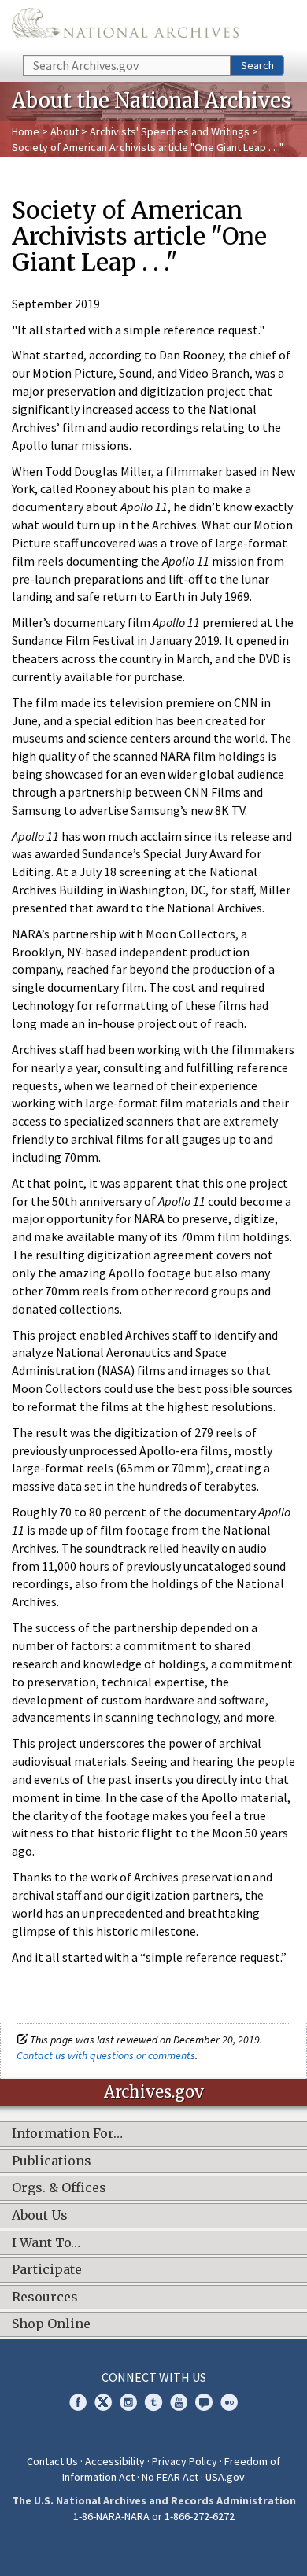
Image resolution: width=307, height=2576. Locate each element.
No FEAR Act (170, 2477)
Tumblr (153, 2402)
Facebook (78, 2402)
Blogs (204, 2402)
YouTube (179, 2402)
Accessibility (115, 2461)
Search (257, 65)
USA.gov (225, 2477)
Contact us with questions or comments (106, 2055)
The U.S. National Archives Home (125, 26)
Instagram (128, 2402)
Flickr (229, 2402)
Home (26, 131)
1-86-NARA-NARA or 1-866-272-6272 (154, 2516)
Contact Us (52, 2461)
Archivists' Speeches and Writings (170, 131)
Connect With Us (154, 2377)
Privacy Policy (185, 2461)
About (65, 131)
